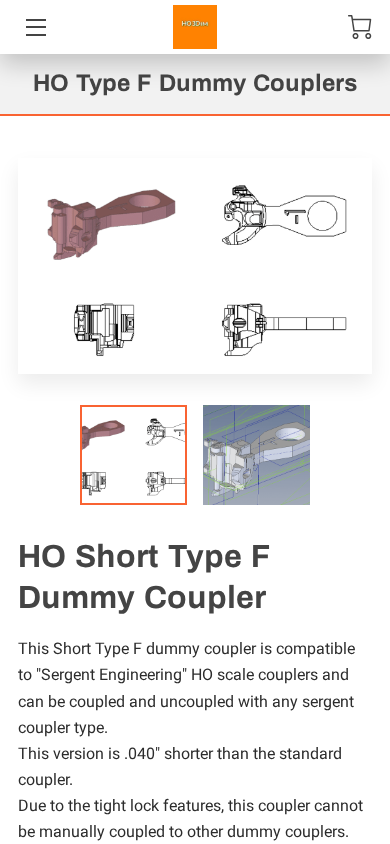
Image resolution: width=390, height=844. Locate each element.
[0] (360, 27)
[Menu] (34, 27)
